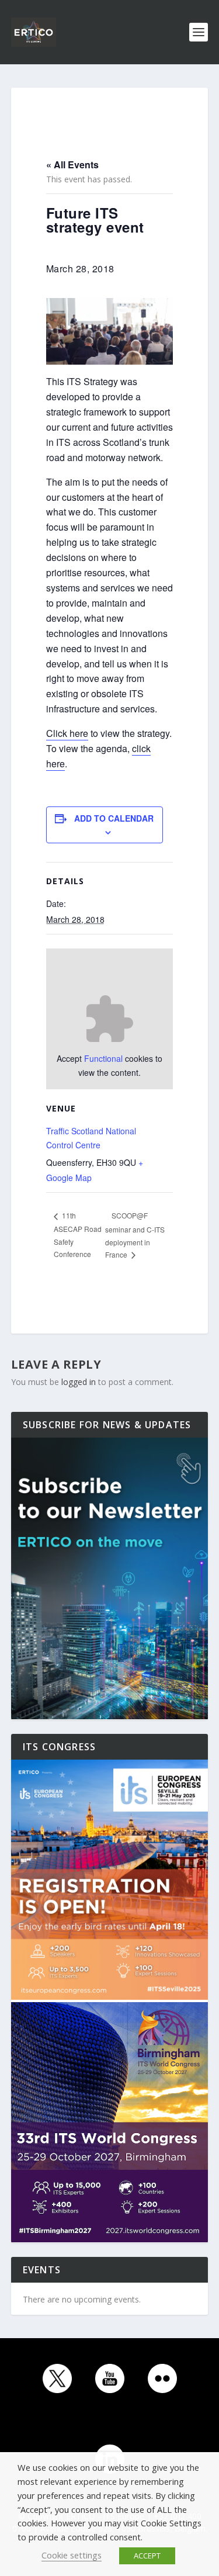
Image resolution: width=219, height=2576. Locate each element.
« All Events (72, 165)
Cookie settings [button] (72, 2555)
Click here (67, 733)
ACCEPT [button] (147, 2556)
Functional (103, 1058)
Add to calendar (114, 818)
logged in (79, 1382)
